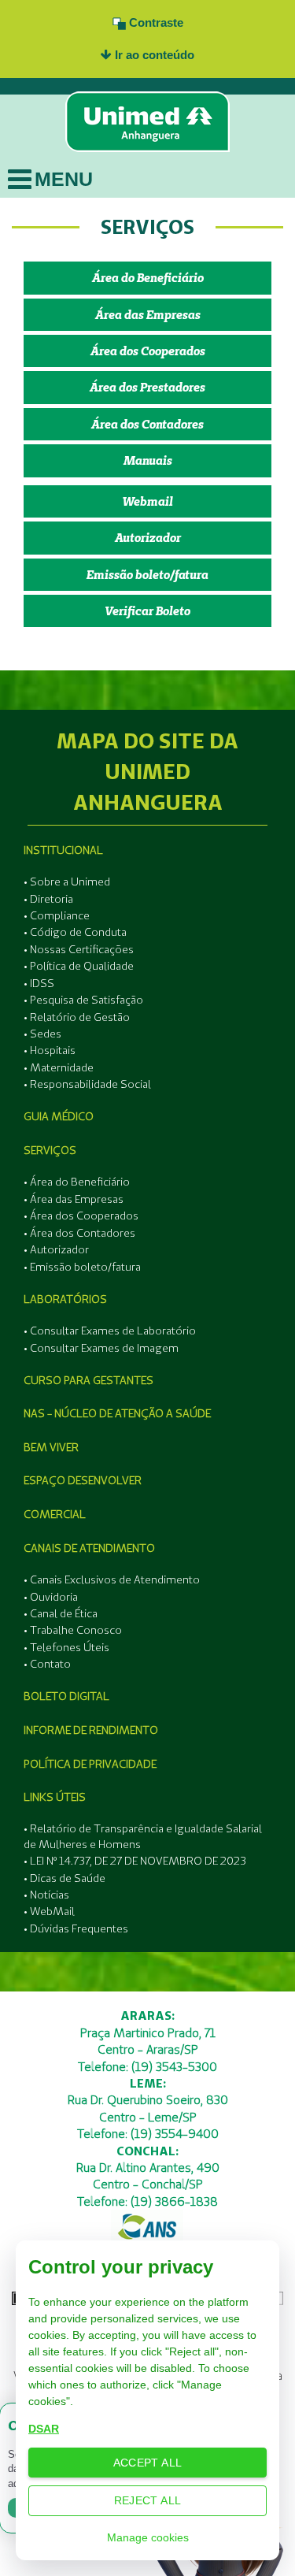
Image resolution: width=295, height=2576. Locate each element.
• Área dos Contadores (79, 1233)
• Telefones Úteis (66, 1647)
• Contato (47, 1664)
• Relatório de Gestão (77, 1017)
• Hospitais (50, 1050)
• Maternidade (59, 1067)
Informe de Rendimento (91, 1730)
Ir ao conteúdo (153, 55)
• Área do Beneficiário (77, 1182)
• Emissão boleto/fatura (82, 1267)
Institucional (63, 850)
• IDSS (39, 983)
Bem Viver (51, 1447)
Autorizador (148, 538)
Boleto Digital (66, 1696)
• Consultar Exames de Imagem (101, 1348)
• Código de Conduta (75, 932)
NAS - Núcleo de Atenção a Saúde (117, 1413)
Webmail (147, 501)
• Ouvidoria (51, 1597)
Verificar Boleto (147, 611)
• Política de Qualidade (79, 966)
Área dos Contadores (147, 424)
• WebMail (49, 1911)
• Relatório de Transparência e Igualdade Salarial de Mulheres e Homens (143, 1836)
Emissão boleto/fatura (147, 575)
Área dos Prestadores (147, 387)
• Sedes (42, 1034)
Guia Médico (59, 1116)
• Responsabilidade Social (87, 1084)
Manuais (148, 460)
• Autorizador (56, 1249)
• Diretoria (48, 899)
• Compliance (57, 915)
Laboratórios (65, 1299)
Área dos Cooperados (148, 351)
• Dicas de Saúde (65, 1878)
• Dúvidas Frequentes (76, 1928)
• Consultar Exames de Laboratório (110, 1331)
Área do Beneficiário (148, 278)
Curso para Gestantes (88, 1380)
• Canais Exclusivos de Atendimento (112, 1579)
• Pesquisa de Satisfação (83, 1000)
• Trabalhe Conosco (73, 1630)
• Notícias (46, 1895)
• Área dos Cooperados (81, 1216)
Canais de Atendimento (89, 1548)
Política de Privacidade (90, 1764)
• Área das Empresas (74, 1199)
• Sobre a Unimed (67, 882)
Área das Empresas (148, 315)
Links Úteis (55, 1797)
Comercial (55, 1514)
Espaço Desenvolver (83, 1480)
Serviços (50, 1150)
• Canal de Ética (61, 1613)
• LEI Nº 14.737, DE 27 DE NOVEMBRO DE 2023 (135, 1861)
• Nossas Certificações (79, 949)
